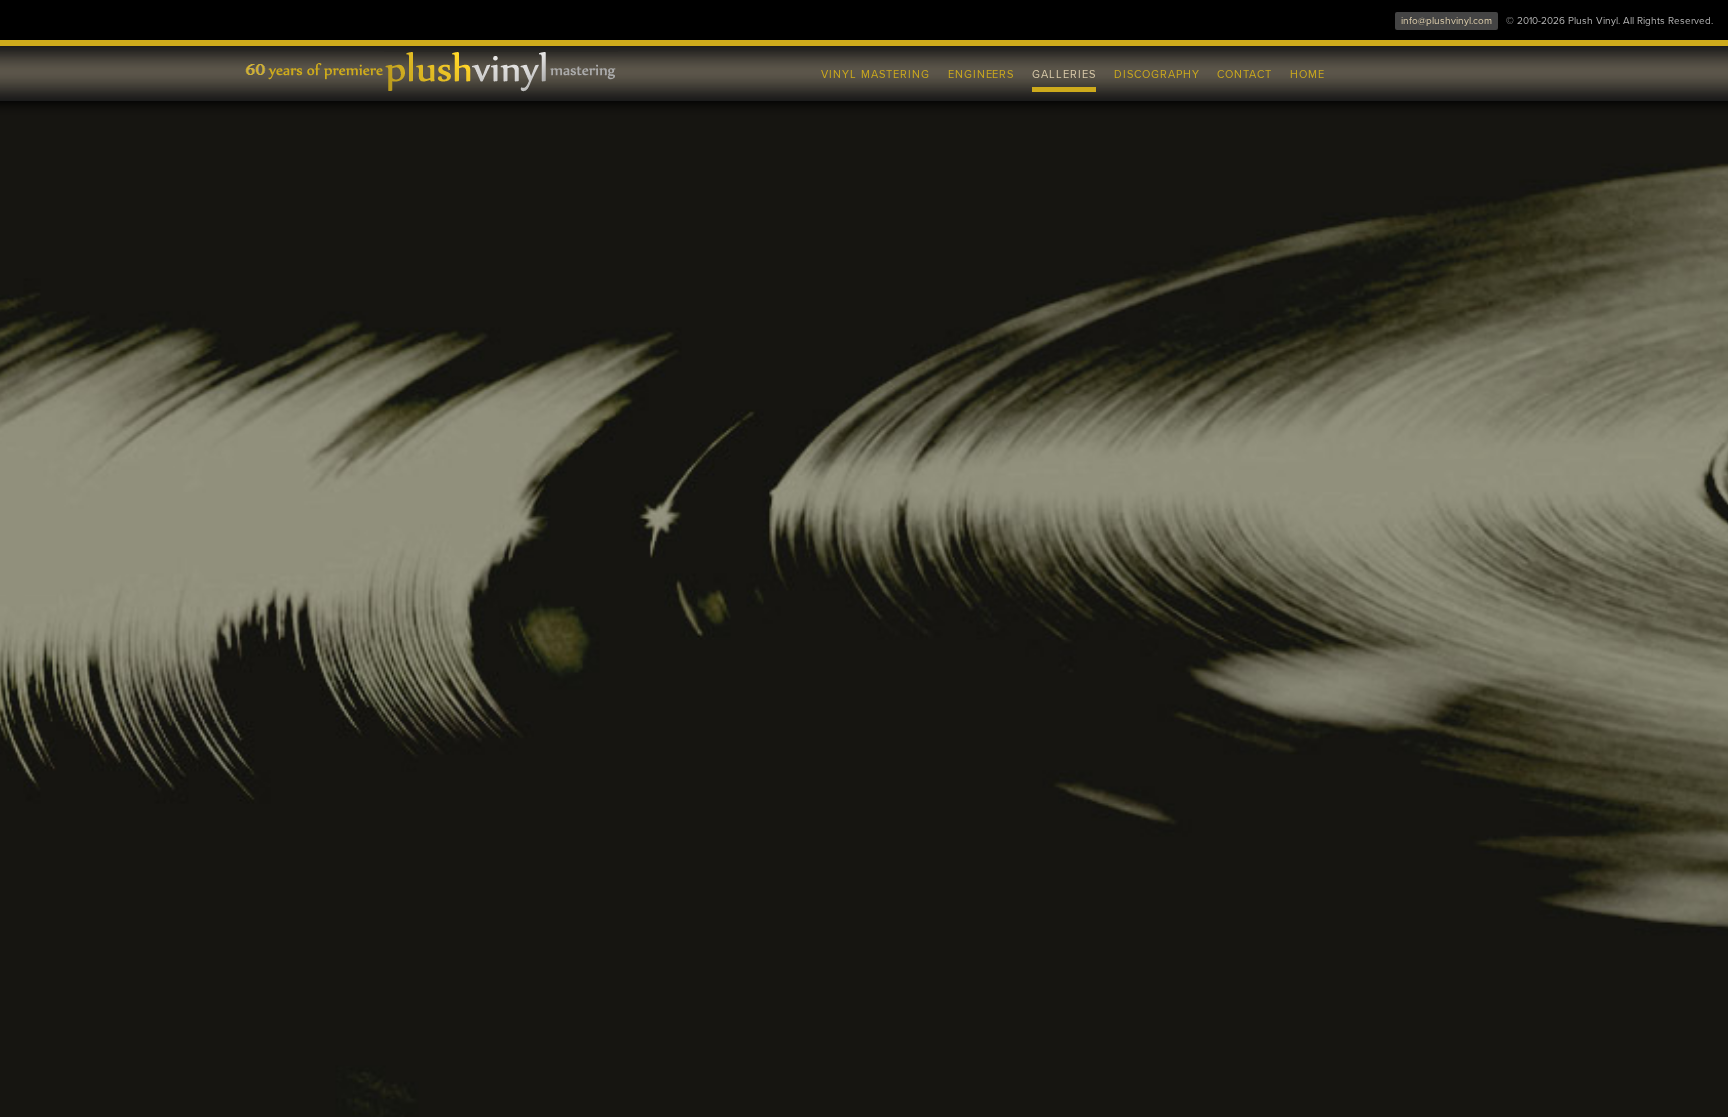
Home (1307, 74)
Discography (1157, 74)
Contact (1244, 74)
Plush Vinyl (444, 70)
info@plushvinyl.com (1446, 21)
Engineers (981, 74)
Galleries (1064, 74)
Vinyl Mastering (875, 74)
